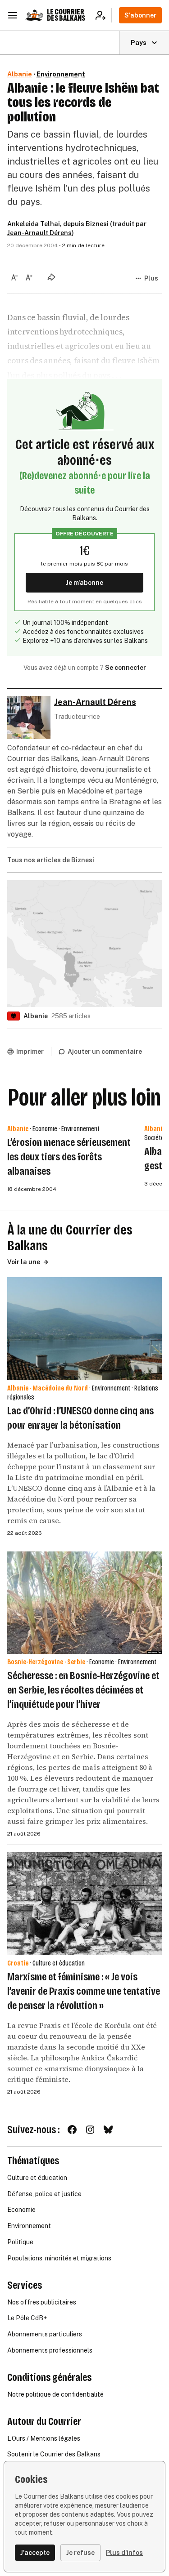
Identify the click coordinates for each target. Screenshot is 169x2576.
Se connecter (126, 668)
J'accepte (35, 2553)
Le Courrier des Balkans (66, 15)
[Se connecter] (103, 15)
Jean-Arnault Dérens (39, 233)
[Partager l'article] (51, 277)
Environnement (61, 74)
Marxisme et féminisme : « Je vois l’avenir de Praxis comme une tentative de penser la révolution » (84, 1991)
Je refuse (80, 2553)
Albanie (20, 74)
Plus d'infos (124, 2553)
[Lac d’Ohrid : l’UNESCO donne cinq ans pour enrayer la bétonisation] (84, 1329)
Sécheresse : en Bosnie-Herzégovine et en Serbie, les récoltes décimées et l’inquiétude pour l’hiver (83, 1690)
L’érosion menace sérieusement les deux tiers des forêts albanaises (69, 1157)
